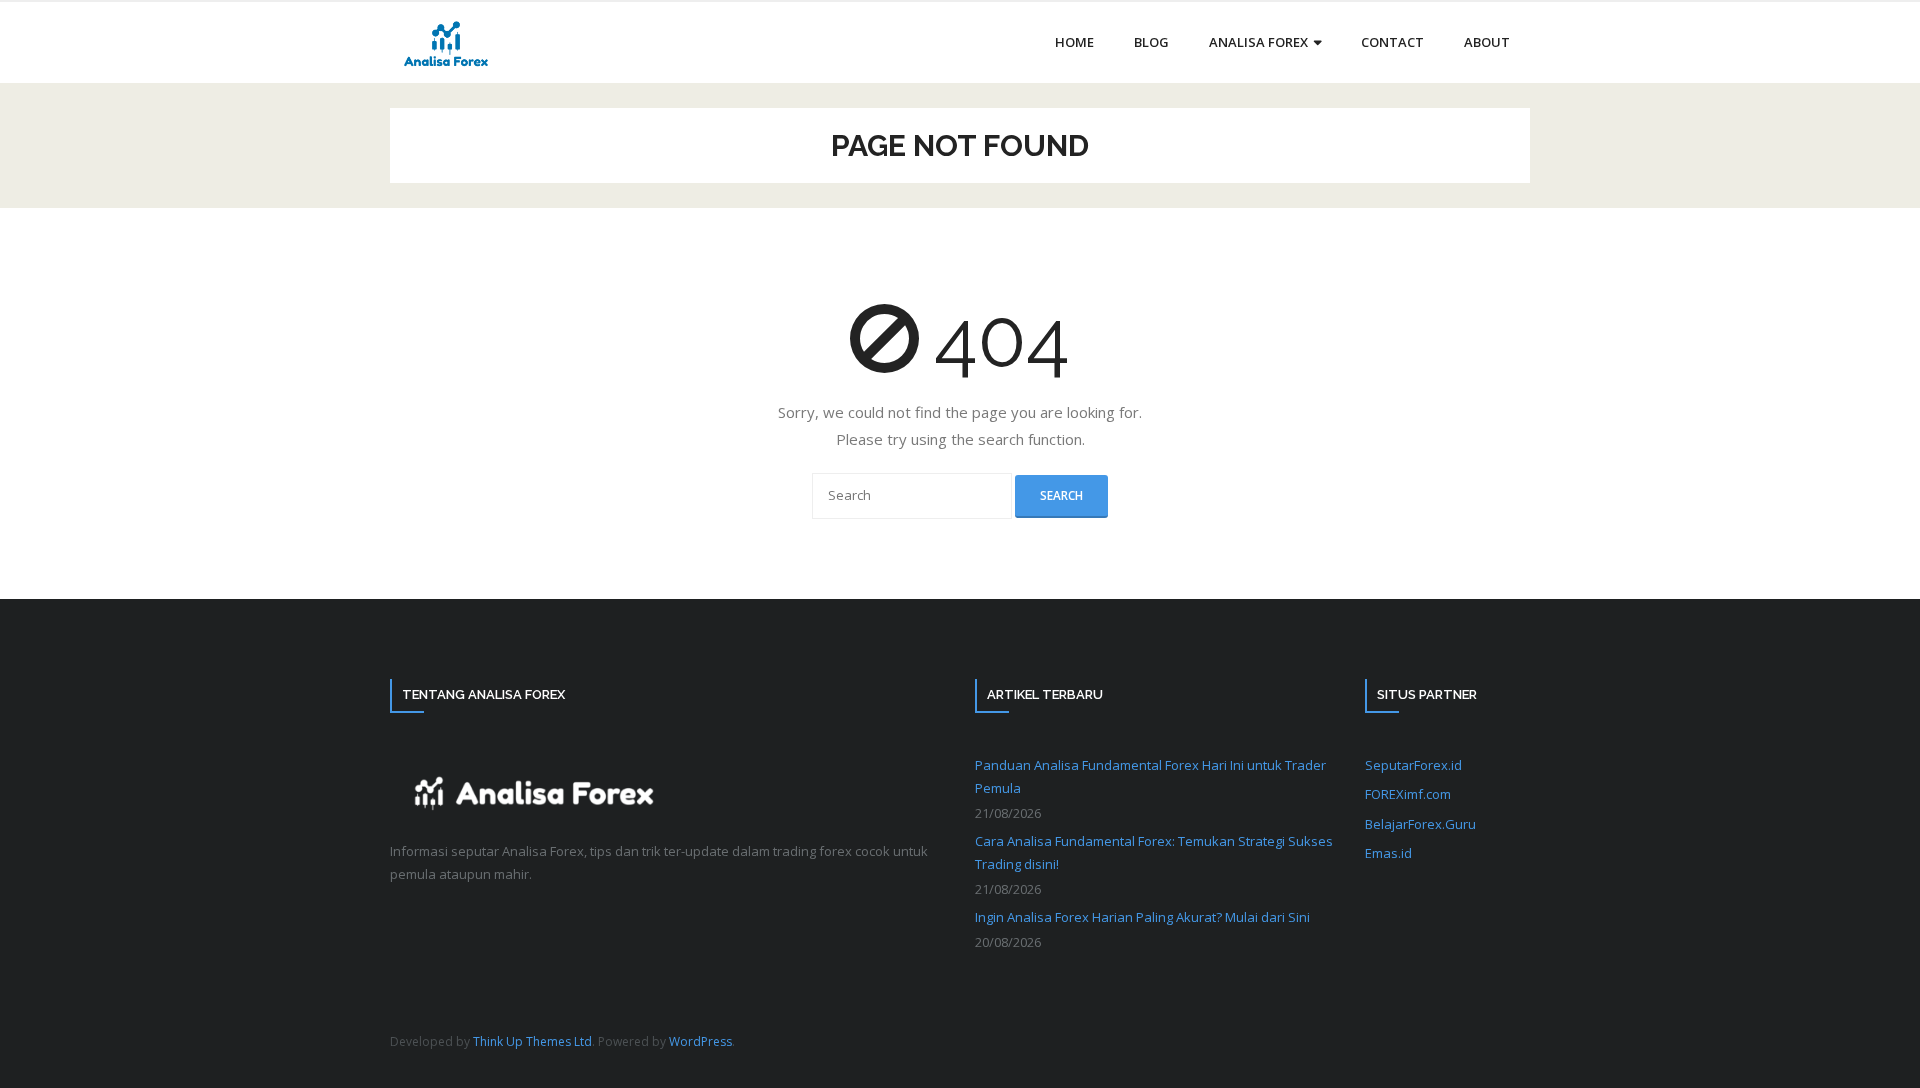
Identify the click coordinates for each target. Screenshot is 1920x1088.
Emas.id (1388, 853)
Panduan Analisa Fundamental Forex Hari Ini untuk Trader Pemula (1150, 776)
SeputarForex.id (1413, 765)
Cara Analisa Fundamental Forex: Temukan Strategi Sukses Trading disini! (1154, 852)
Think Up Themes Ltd (532, 1041)
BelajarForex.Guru (1420, 824)
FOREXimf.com (1408, 794)
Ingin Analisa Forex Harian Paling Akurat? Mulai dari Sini (1142, 917)
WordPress (700, 1041)
